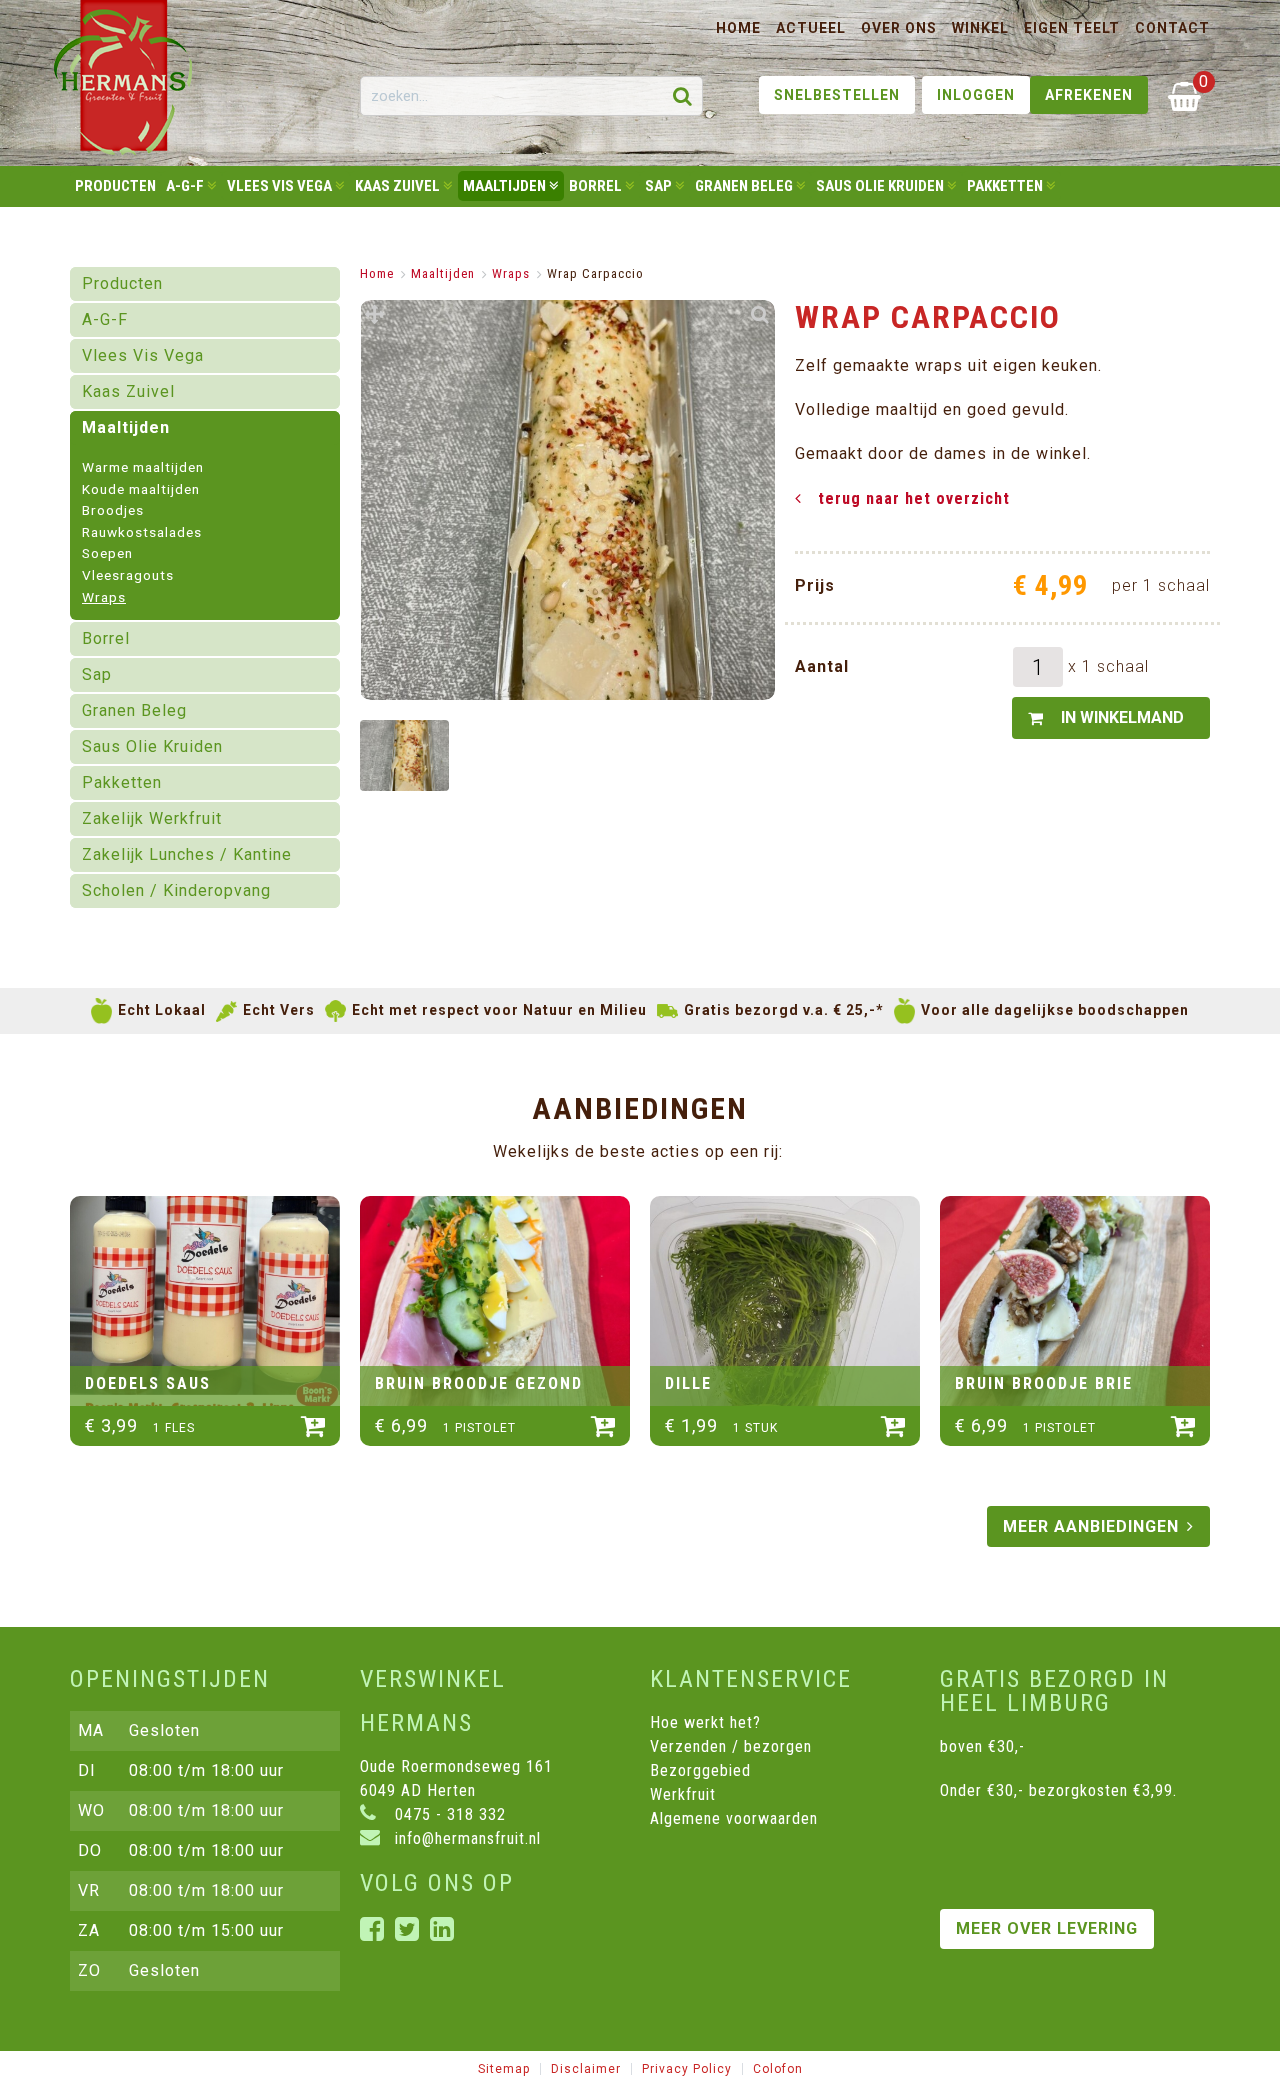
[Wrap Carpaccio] (404, 755)
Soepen (107, 554)
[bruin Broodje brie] (1075, 1301)
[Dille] (785, 1301)
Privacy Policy (687, 2069)
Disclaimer (586, 2069)
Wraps (104, 598)
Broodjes (113, 511)
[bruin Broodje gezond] (495, 1301)
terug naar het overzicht (914, 498)
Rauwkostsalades (142, 533)
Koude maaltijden (141, 490)
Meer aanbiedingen (1091, 1526)
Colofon (778, 2069)
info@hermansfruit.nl (465, 1838)
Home (377, 273)
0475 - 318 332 (448, 1814)
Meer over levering (1047, 1928)
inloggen (976, 95)
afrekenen (1089, 95)
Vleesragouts (128, 576)
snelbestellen (837, 95)
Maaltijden (443, 273)
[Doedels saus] (205, 1301)
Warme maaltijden (143, 468)
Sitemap (504, 2069)
